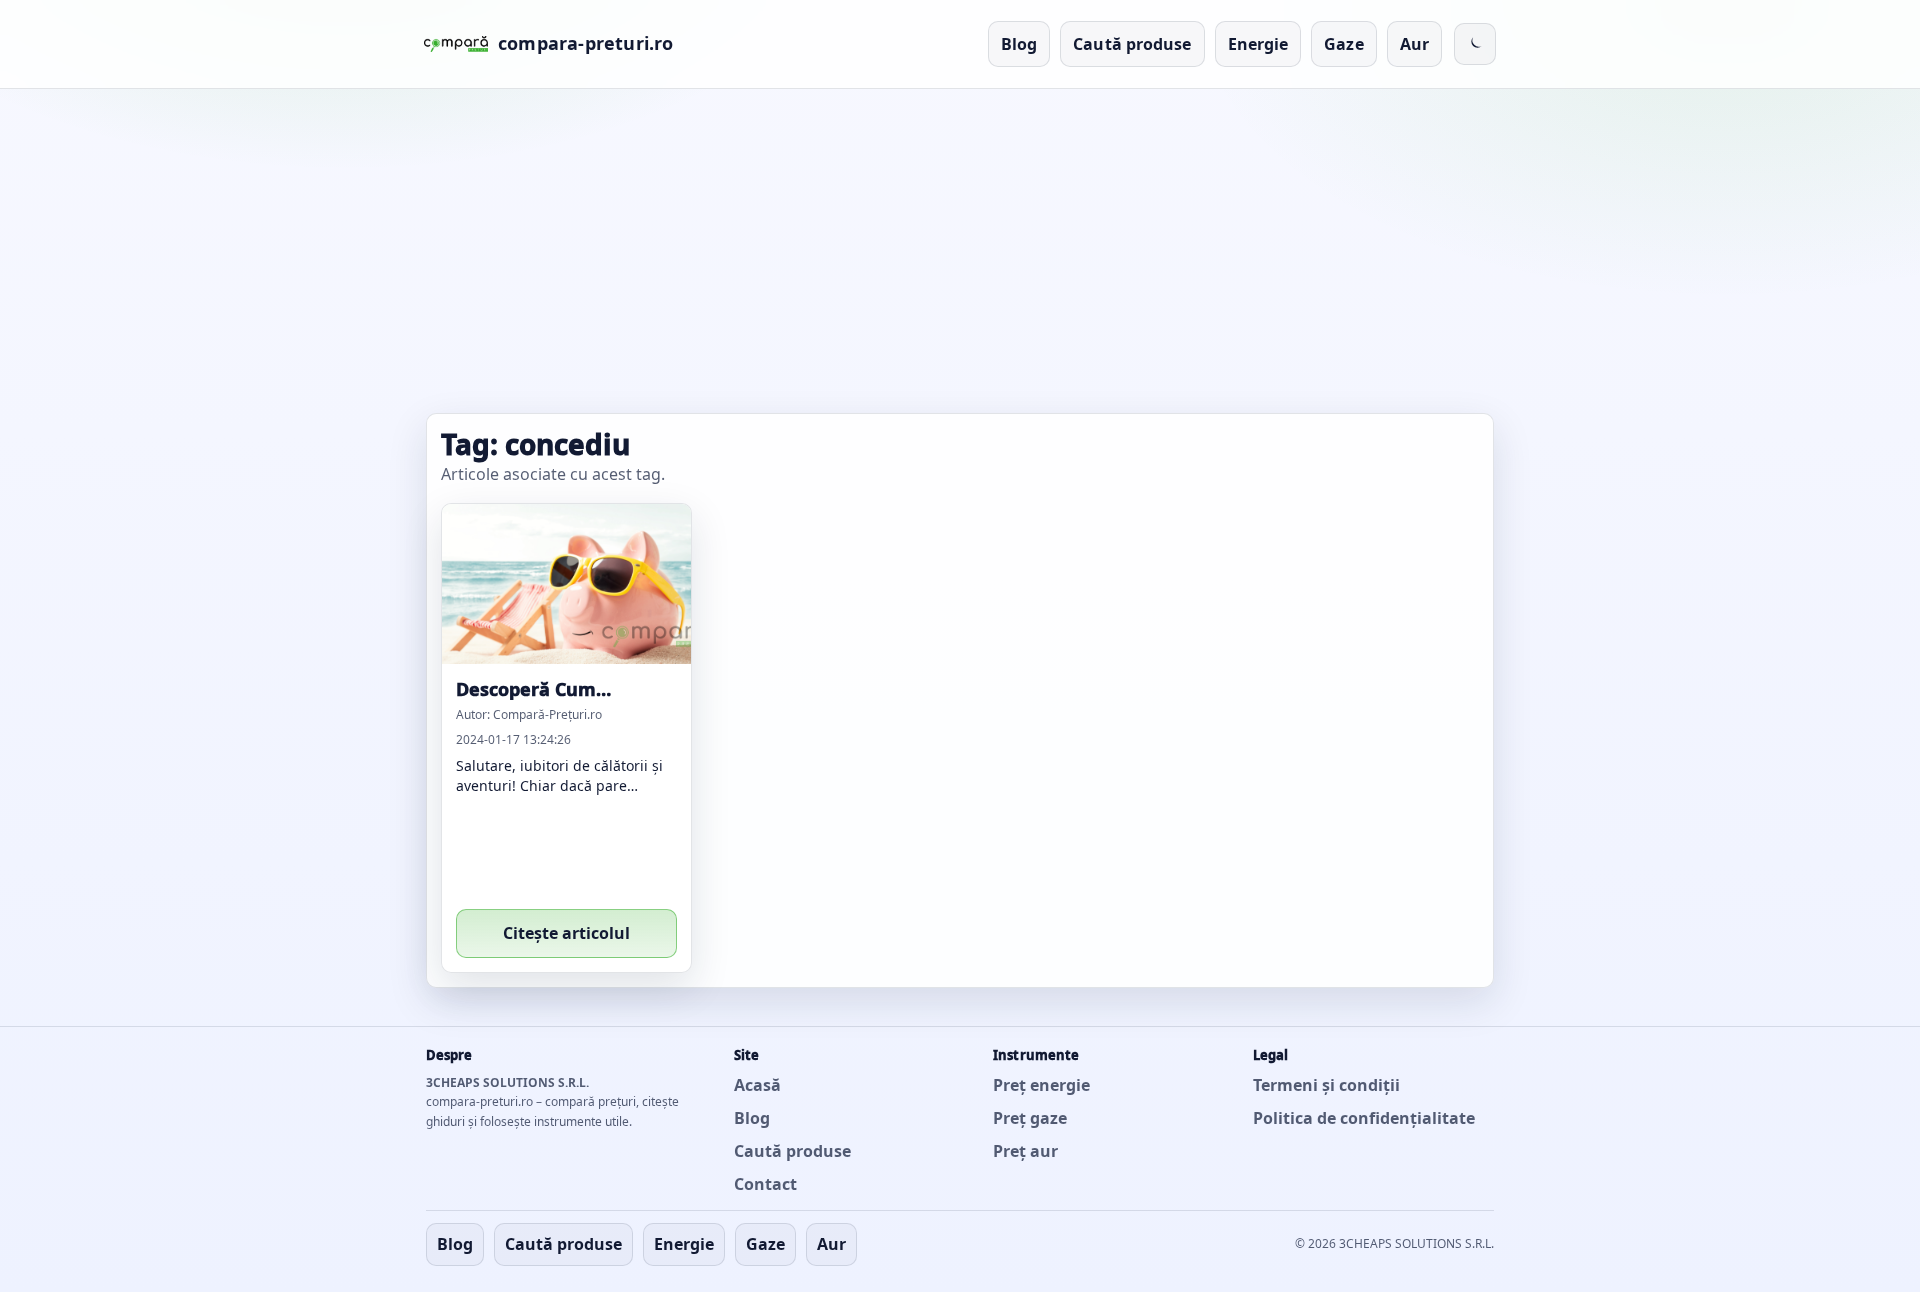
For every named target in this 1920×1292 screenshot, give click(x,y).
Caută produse (1132, 44)
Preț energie (1041, 1085)
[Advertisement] (960, 255)
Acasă (757, 1085)
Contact (765, 1184)
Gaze (1343, 44)
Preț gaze (1030, 1118)
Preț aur (1025, 1151)
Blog (1019, 44)
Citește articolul (566, 933)
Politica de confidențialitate (1364, 1118)
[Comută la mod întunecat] (1475, 44)
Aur (1414, 44)
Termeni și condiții (1326, 1085)
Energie (1258, 44)
